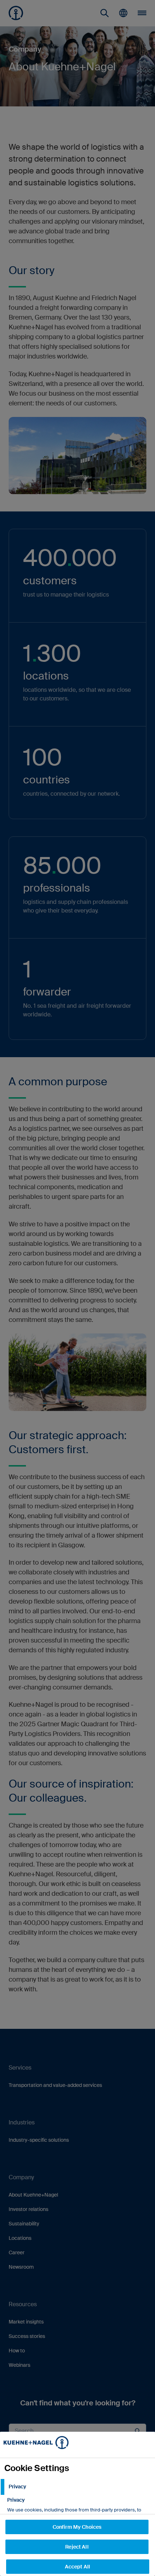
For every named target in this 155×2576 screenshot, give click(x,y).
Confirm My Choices (77, 2527)
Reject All (77, 2547)
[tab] (77, 2487)
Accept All (77, 2567)
